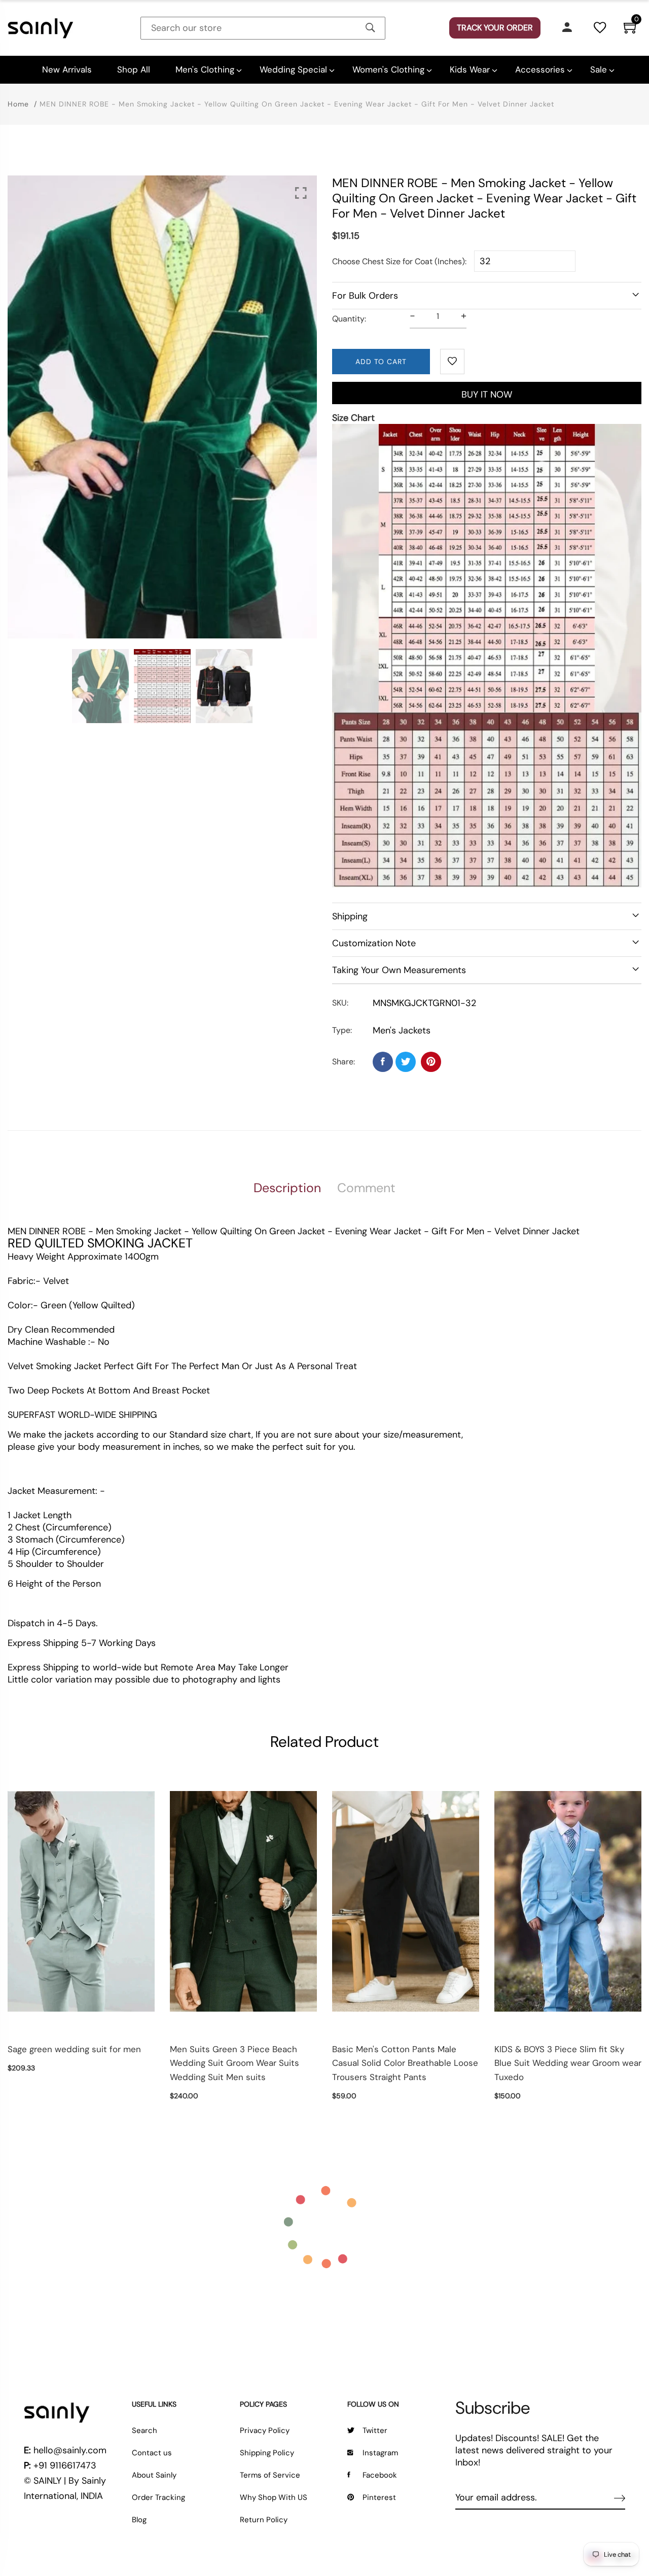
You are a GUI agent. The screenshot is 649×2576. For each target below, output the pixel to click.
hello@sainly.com (70, 2450)
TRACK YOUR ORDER (495, 28)
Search (145, 2430)
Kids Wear (470, 69)
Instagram (380, 2453)
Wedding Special (293, 69)
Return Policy (264, 2520)
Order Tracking (158, 2497)
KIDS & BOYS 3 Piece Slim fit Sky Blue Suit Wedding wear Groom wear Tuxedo (568, 2063)
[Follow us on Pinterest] (431, 1062)
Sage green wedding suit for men (74, 2049)
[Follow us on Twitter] (406, 1062)
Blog (139, 2520)
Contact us (152, 2453)
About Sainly (154, 2475)
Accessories (540, 69)
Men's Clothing (205, 69)
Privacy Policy (265, 2430)
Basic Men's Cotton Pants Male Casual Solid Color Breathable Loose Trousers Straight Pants (405, 2063)
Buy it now (487, 395)
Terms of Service (270, 2475)
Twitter (375, 2430)
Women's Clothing (388, 69)
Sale (599, 69)
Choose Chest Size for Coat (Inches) (399, 261)
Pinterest (379, 2497)
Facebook (380, 2475)
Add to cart (381, 362)
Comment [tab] (366, 1188)
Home (18, 104)
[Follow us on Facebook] (383, 1062)
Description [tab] (287, 1188)
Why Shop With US (274, 2497)
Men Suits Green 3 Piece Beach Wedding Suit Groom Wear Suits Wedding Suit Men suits (235, 2063)
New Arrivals (67, 69)
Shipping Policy (267, 2453)
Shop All (134, 69)
